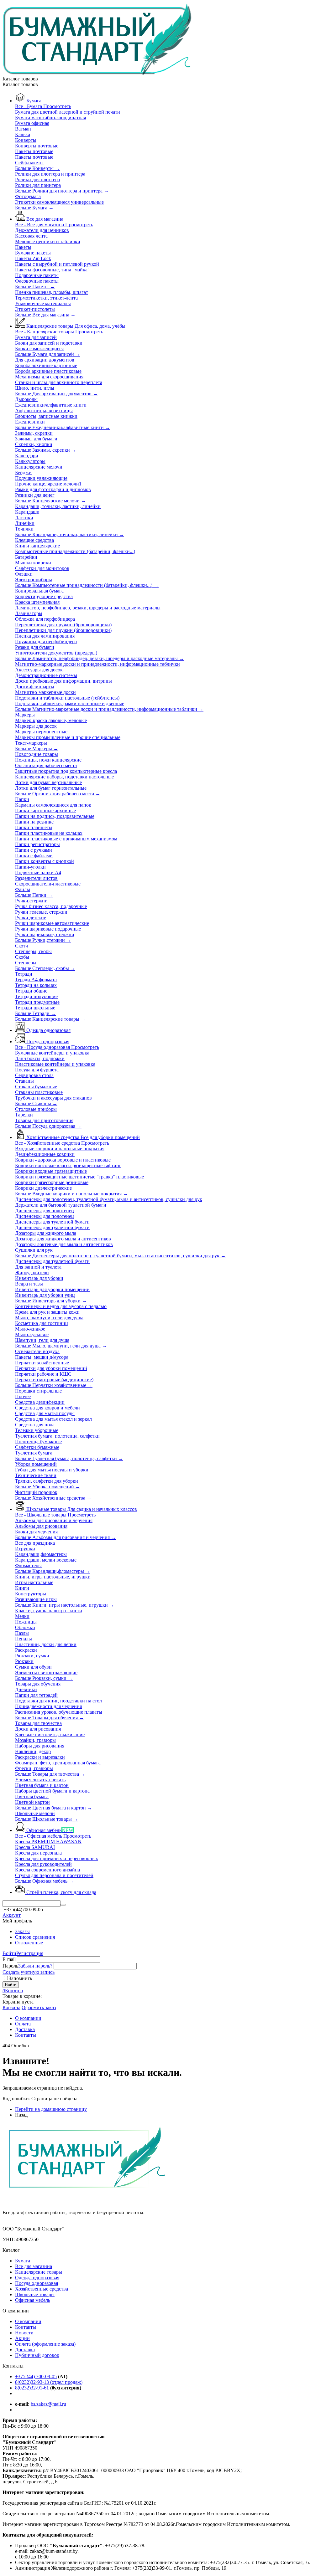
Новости (24, 2333)
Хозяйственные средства (42, 2289)
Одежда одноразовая (37, 2278)
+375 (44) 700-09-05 (36, 2376)
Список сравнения (35, 1937)
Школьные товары (35, 2294)
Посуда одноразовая (37, 2283)
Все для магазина (34, 2266)
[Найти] (63, 1905)
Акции (22, 2338)
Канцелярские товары (39, 2272)
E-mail (9, 1959)
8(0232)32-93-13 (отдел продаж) (49, 2382)
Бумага (23, 2261)
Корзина (11, 2007)
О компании (28, 2321)
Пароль (10, 1966)
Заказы (22, 1931)
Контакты (26, 2327)
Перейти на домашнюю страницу (51, 2109)
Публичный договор (37, 2355)
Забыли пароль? (35, 1966)
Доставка (25, 2350)
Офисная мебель (33, 2300)
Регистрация (30, 1953)
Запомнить (20, 1978)
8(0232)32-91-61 (32, 2388)
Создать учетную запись (29, 1972)
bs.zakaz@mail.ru (48, 2404)
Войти (9, 1953)
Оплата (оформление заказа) (45, 2344)
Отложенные (29, 1943)
